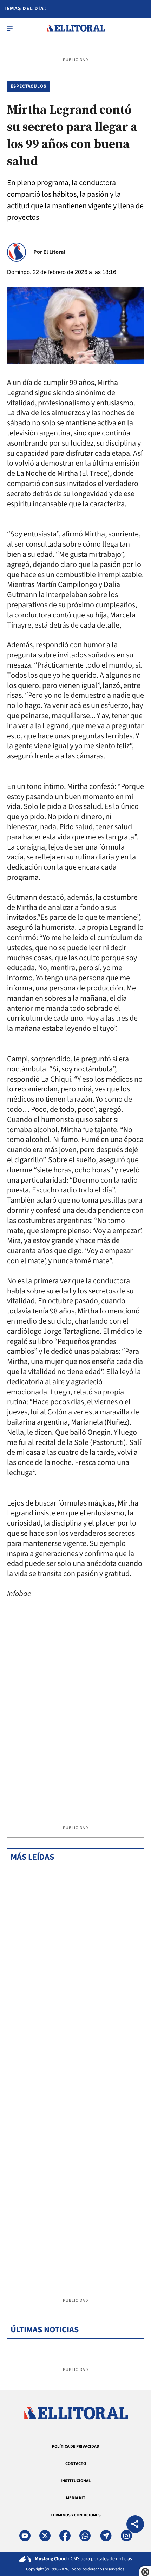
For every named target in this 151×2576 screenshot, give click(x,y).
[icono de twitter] (45, 2536)
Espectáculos (28, 86)
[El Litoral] (76, 28)
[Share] (135, 2525)
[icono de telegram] (106, 2536)
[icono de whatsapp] (85, 2536)
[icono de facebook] (65, 2536)
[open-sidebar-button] (10, 28)
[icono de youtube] (25, 2536)
